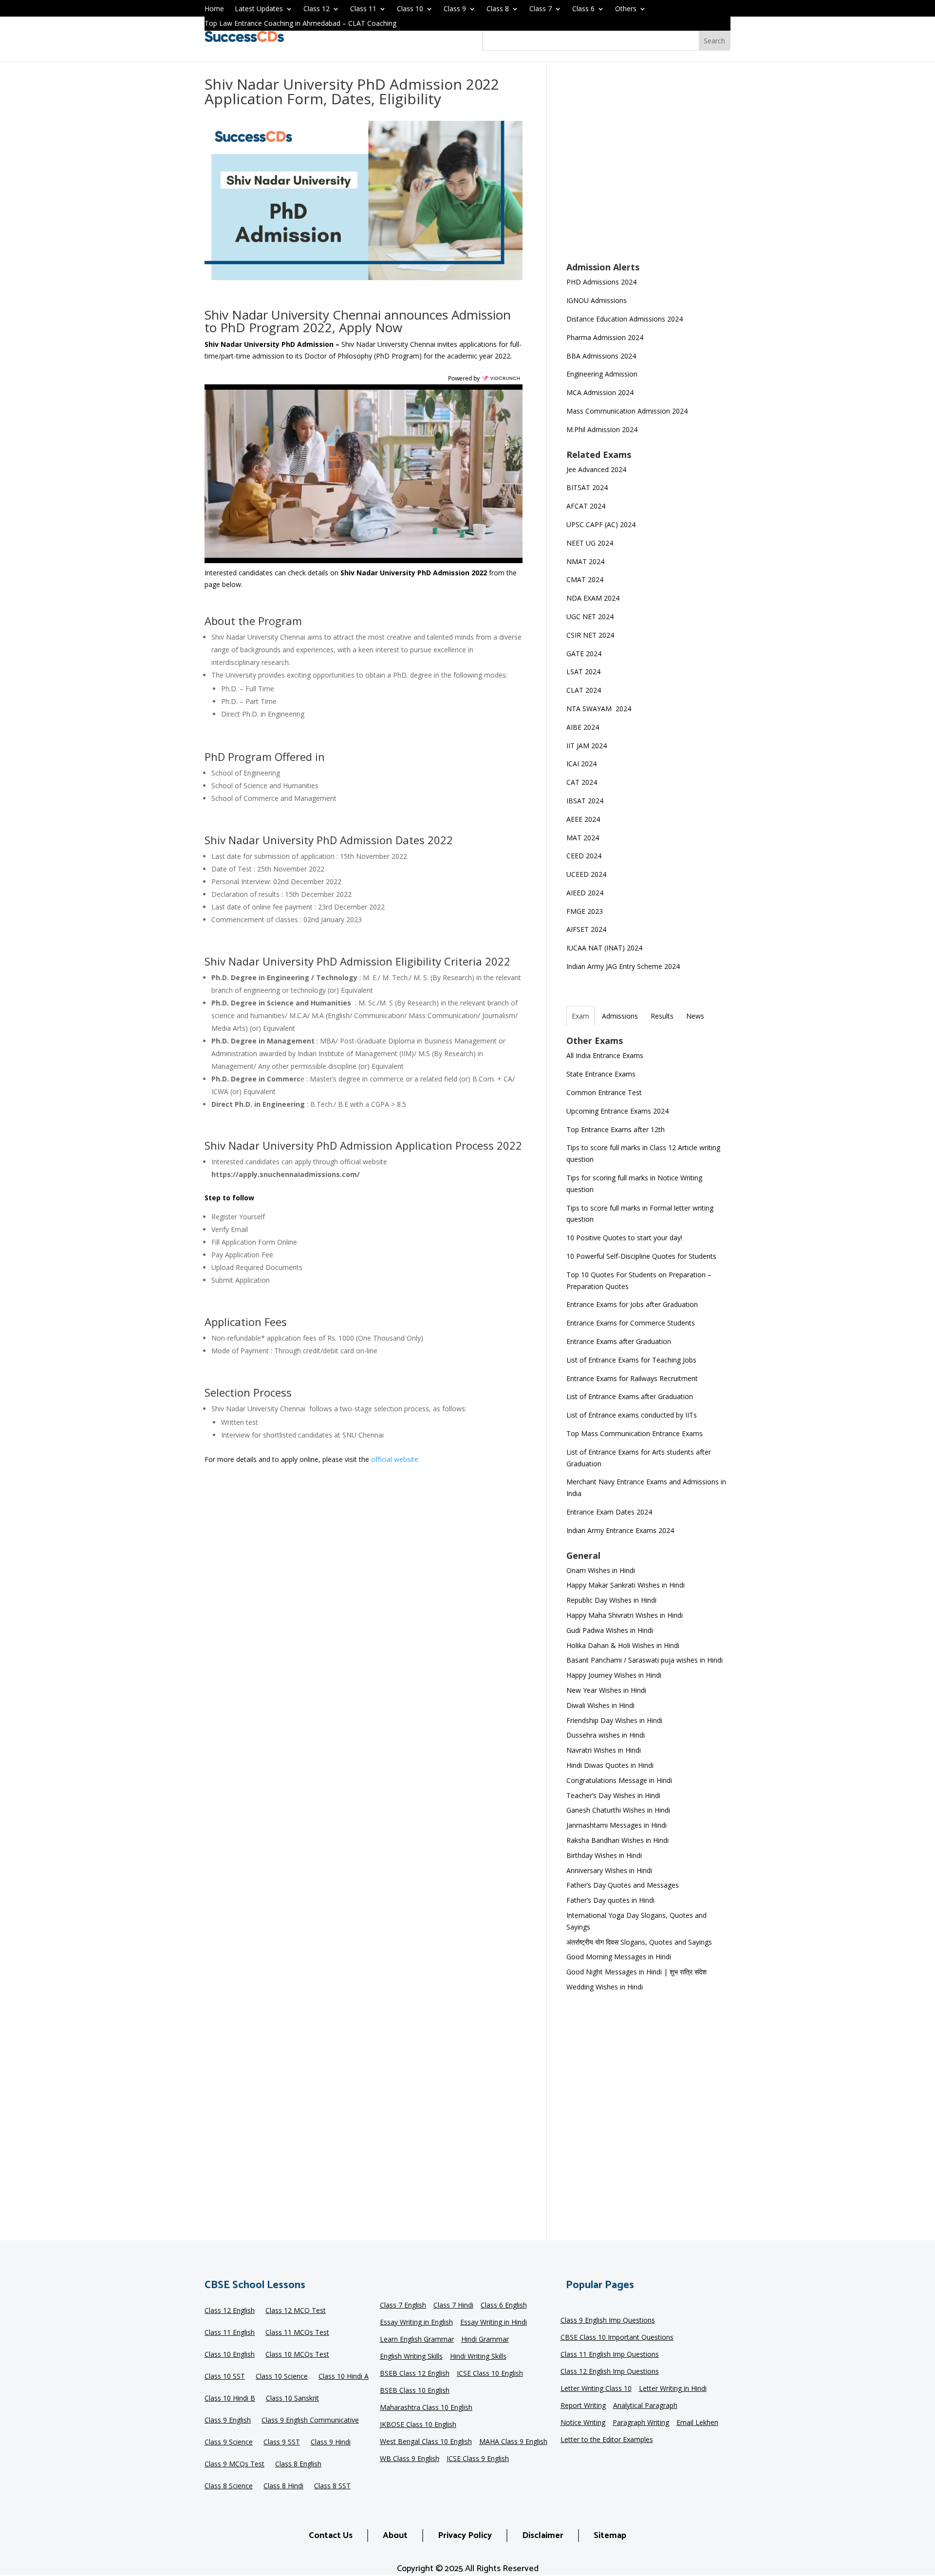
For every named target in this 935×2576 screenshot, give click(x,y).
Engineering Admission (602, 374)
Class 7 (541, 9)
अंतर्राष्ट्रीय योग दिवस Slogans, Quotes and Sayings (639, 1942)
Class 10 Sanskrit (292, 2399)
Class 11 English (230, 2333)
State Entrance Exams (601, 1074)
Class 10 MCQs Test (297, 2355)
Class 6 (583, 9)
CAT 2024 (583, 782)
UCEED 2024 (586, 874)
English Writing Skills (411, 2357)
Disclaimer (543, 2536)
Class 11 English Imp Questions (610, 2355)
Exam (580, 1016)
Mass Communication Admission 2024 (627, 411)
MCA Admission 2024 (600, 392)
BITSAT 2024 (587, 487)
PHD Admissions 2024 (601, 282)
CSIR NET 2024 (590, 635)
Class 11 (363, 9)
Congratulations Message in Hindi (619, 1780)
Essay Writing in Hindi (494, 2323)
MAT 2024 (584, 838)
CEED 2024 (584, 856)
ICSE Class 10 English (490, 2374)
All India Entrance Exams (605, 1055)
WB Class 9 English (410, 2459)
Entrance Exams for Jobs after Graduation (632, 1304)
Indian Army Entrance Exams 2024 (620, 1530)
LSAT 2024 (584, 672)
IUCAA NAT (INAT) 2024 (604, 948)
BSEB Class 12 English (415, 2374)
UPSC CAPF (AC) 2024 (601, 524)
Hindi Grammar (485, 2340)
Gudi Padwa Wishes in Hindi (610, 1630)
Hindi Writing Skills (478, 2357)
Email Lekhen (697, 2423)
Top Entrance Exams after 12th (616, 1129)
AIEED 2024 (586, 893)
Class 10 (410, 9)
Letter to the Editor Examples (607, 2440)
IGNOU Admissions (597, 300)
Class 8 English (298, 2464)
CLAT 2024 (585, 690)
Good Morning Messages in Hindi (619, 1957)
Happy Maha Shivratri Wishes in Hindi (625, 1615)
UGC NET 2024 (590, 616)
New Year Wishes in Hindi (606, 1690)
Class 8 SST (332, 2486)
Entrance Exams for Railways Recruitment (632, 1378)
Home (214, 9)
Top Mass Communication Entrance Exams (635, 1433)
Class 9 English (228, 2421)
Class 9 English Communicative (310, 2421)
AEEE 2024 (584, 819)
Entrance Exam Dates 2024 (609, 1512)
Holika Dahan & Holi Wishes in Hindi (623, 1645)
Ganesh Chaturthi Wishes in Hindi (618, 1810)
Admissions (620, 1016)
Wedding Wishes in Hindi (605, 1987)
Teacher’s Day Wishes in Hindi (613, 1795)
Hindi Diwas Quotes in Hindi (611, 1765)
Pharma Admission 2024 (605, 337)
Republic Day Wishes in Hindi (611, 1600)
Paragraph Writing (641, 2423)
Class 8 (498, 9)
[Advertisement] (648, 169)
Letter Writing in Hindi (673, 2389)
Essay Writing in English (416, 2323)
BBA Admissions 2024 (601, 356)
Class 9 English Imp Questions (608, 2321)
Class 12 (317, 9)
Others (626, 9)
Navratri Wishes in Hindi (604, 1750)
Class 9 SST (282, 2443)
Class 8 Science (229, 2486)
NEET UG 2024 (590, 543)
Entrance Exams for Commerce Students (631, 1323)
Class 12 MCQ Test (296, 2311)
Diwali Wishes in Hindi (600, 1705)
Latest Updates (259, 9)
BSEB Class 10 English (415, 2391)
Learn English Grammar (417, 2340)
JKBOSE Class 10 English (418, 2425)
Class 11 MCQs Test (297, 2333)
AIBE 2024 (584, 727)
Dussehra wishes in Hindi (606, 1735)
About (395, 2536)
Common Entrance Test (604, 1092)
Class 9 (455, 9)
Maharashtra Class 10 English (426, 2408)
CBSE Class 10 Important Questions (617, 2338)
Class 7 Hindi (453, 2306)
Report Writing (583, 2406)
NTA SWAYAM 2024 (599, 709)
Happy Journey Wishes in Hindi (614, 1675)
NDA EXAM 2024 (593, 598)
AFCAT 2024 (586, 506)
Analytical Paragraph (645, 2406)
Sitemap (610, 2536)
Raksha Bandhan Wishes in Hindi (617, 1840)
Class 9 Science (229, 2443)
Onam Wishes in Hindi (601, 1570)
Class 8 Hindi (283, 2486)
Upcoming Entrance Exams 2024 (617, 1111)
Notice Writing (583, 2423)
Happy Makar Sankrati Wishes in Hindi (626, 1585)
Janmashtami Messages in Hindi (617, 1825)
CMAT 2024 (585, 579)
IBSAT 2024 (586, 801)
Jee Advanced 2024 (596, 469)
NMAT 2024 (585, 561)
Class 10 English (230, 2355)
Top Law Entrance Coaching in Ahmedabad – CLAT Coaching (300, 24)
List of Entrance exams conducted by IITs (632, 1415)
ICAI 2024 (582, 764)
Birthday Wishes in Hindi (604, 1855)
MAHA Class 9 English (513, 2442)
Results (662, 1016)
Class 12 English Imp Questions (610, 2372)
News (695, 1016)
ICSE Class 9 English (478, 2459)
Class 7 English (403, 2306)
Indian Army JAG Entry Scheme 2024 (623, 966)
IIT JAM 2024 (588, 746)
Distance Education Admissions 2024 (625, 319)
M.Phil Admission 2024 (602, 429)
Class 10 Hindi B (230, 2399)
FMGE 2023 (585, 911)
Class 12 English (230, 2311)
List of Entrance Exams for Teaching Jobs (631, 1360)
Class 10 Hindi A (344, 2377)
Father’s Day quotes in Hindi (610, 1900)
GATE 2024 (584, 653)
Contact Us (331, 2536)
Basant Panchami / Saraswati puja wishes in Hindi (645, 1660)
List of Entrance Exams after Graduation (630, 1396)
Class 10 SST (225, 2377)
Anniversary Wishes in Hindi (609, 1870)
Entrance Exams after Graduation (619, 1341)
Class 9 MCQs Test (234, 2464)
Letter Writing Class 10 (596, 2389)
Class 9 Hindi (331, 2443)
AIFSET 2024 (586, 929)
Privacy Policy (465, 2536)
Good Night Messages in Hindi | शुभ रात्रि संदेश (636, 1972)
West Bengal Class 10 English (426, 2442)
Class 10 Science (282, 2377)
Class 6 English (504, 2306)
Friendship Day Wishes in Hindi (614, 1720)
